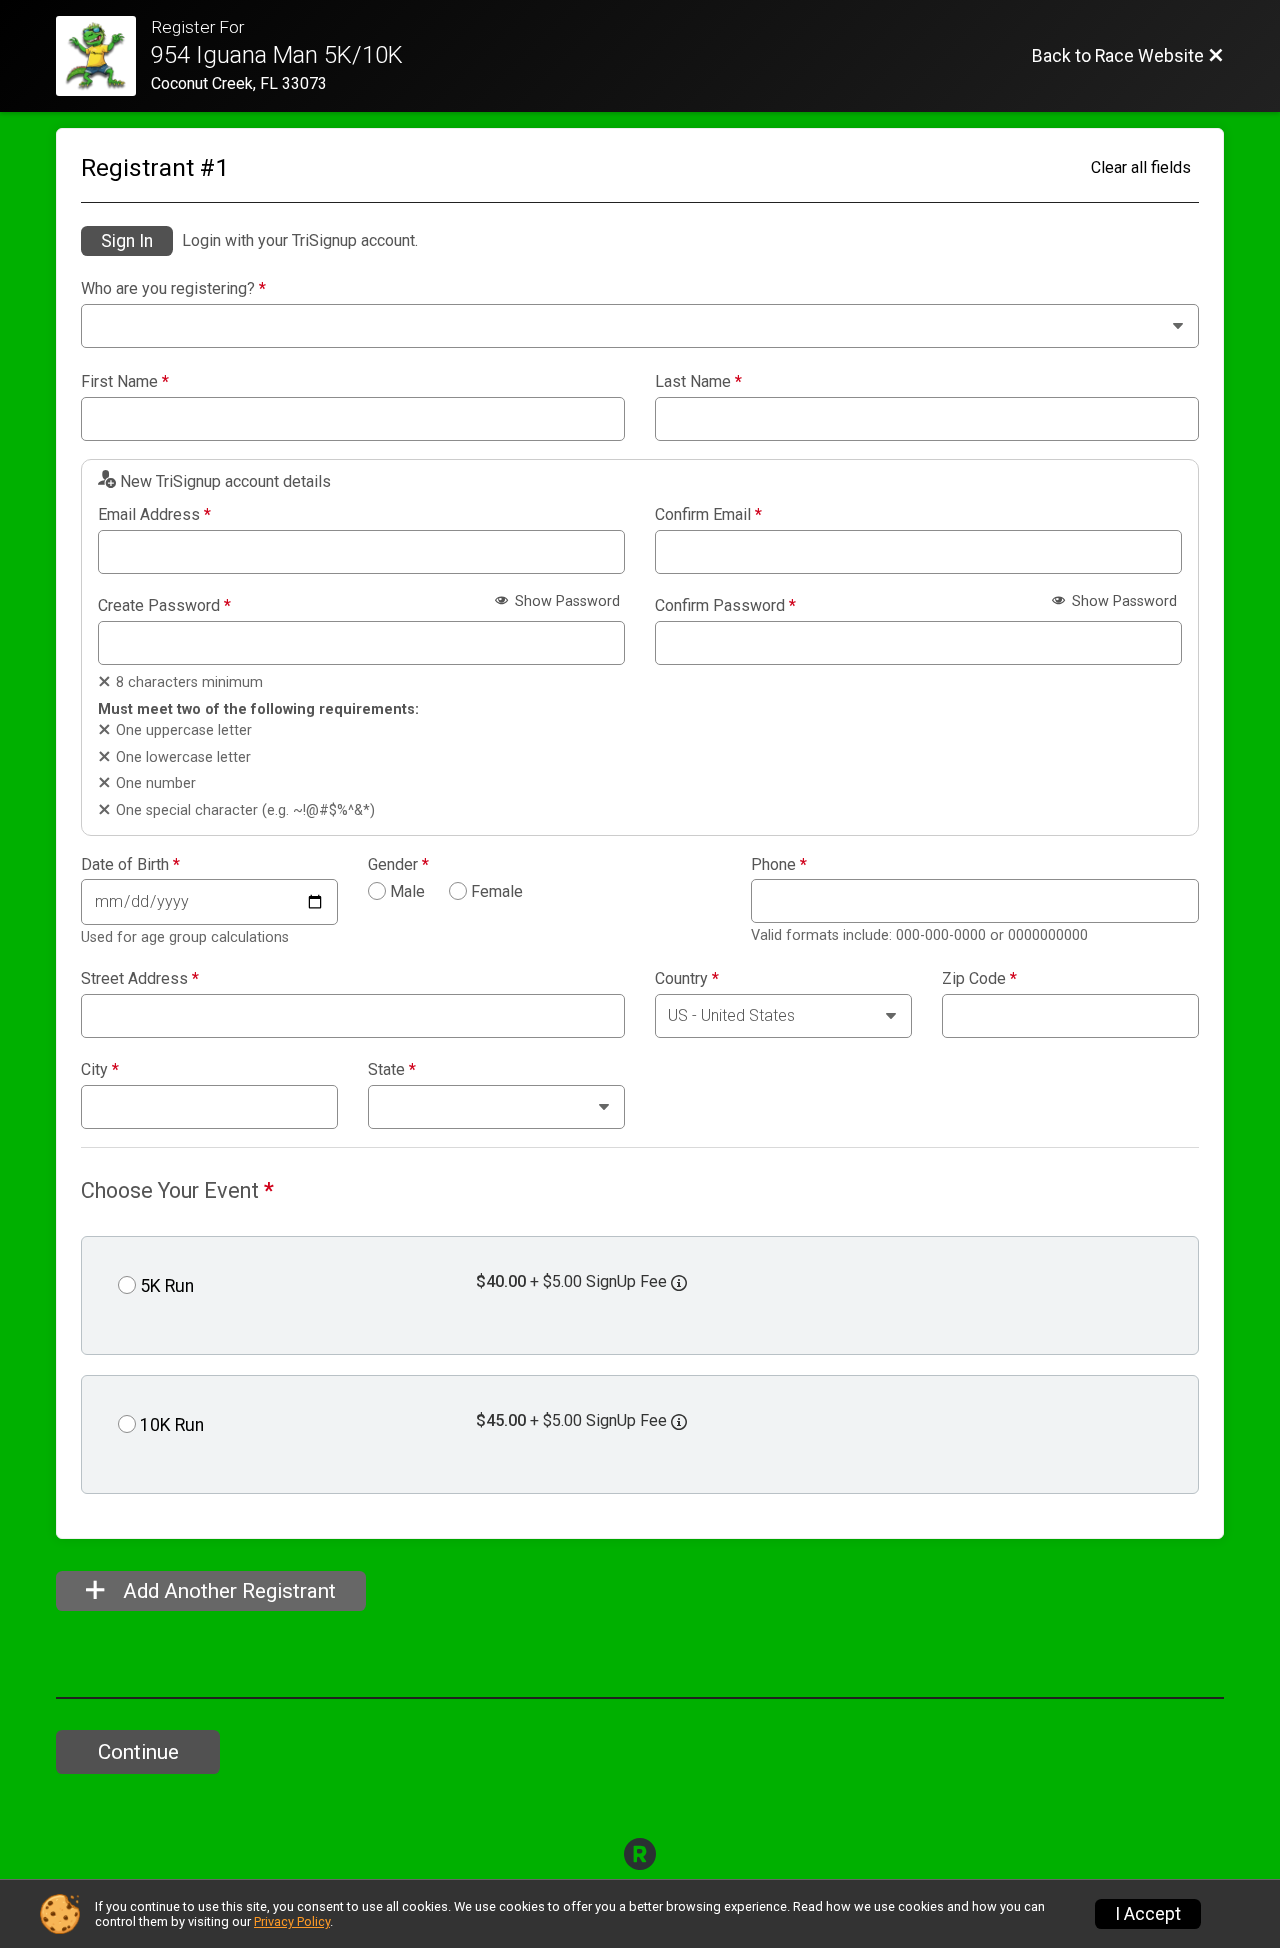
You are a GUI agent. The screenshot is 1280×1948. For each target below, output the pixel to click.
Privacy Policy (292, 1921)
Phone (779, 865)
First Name (125, 382)
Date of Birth (130, 865)
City (100, 1070)
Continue (138, 1752)
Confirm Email (708, 515)
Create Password (164, 606)
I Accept (1148, 1914)
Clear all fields (1141, 167)
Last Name (698, 382)
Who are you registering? (173, 289)
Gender (398, 865)
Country (687, 979)
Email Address (154, 515)
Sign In (127, 241)
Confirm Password (725, 606)
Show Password (565, 601)
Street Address (140, 979)
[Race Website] (103, 56)
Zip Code (979, 979)
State (392, 1070)
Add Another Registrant (227, 1591)
